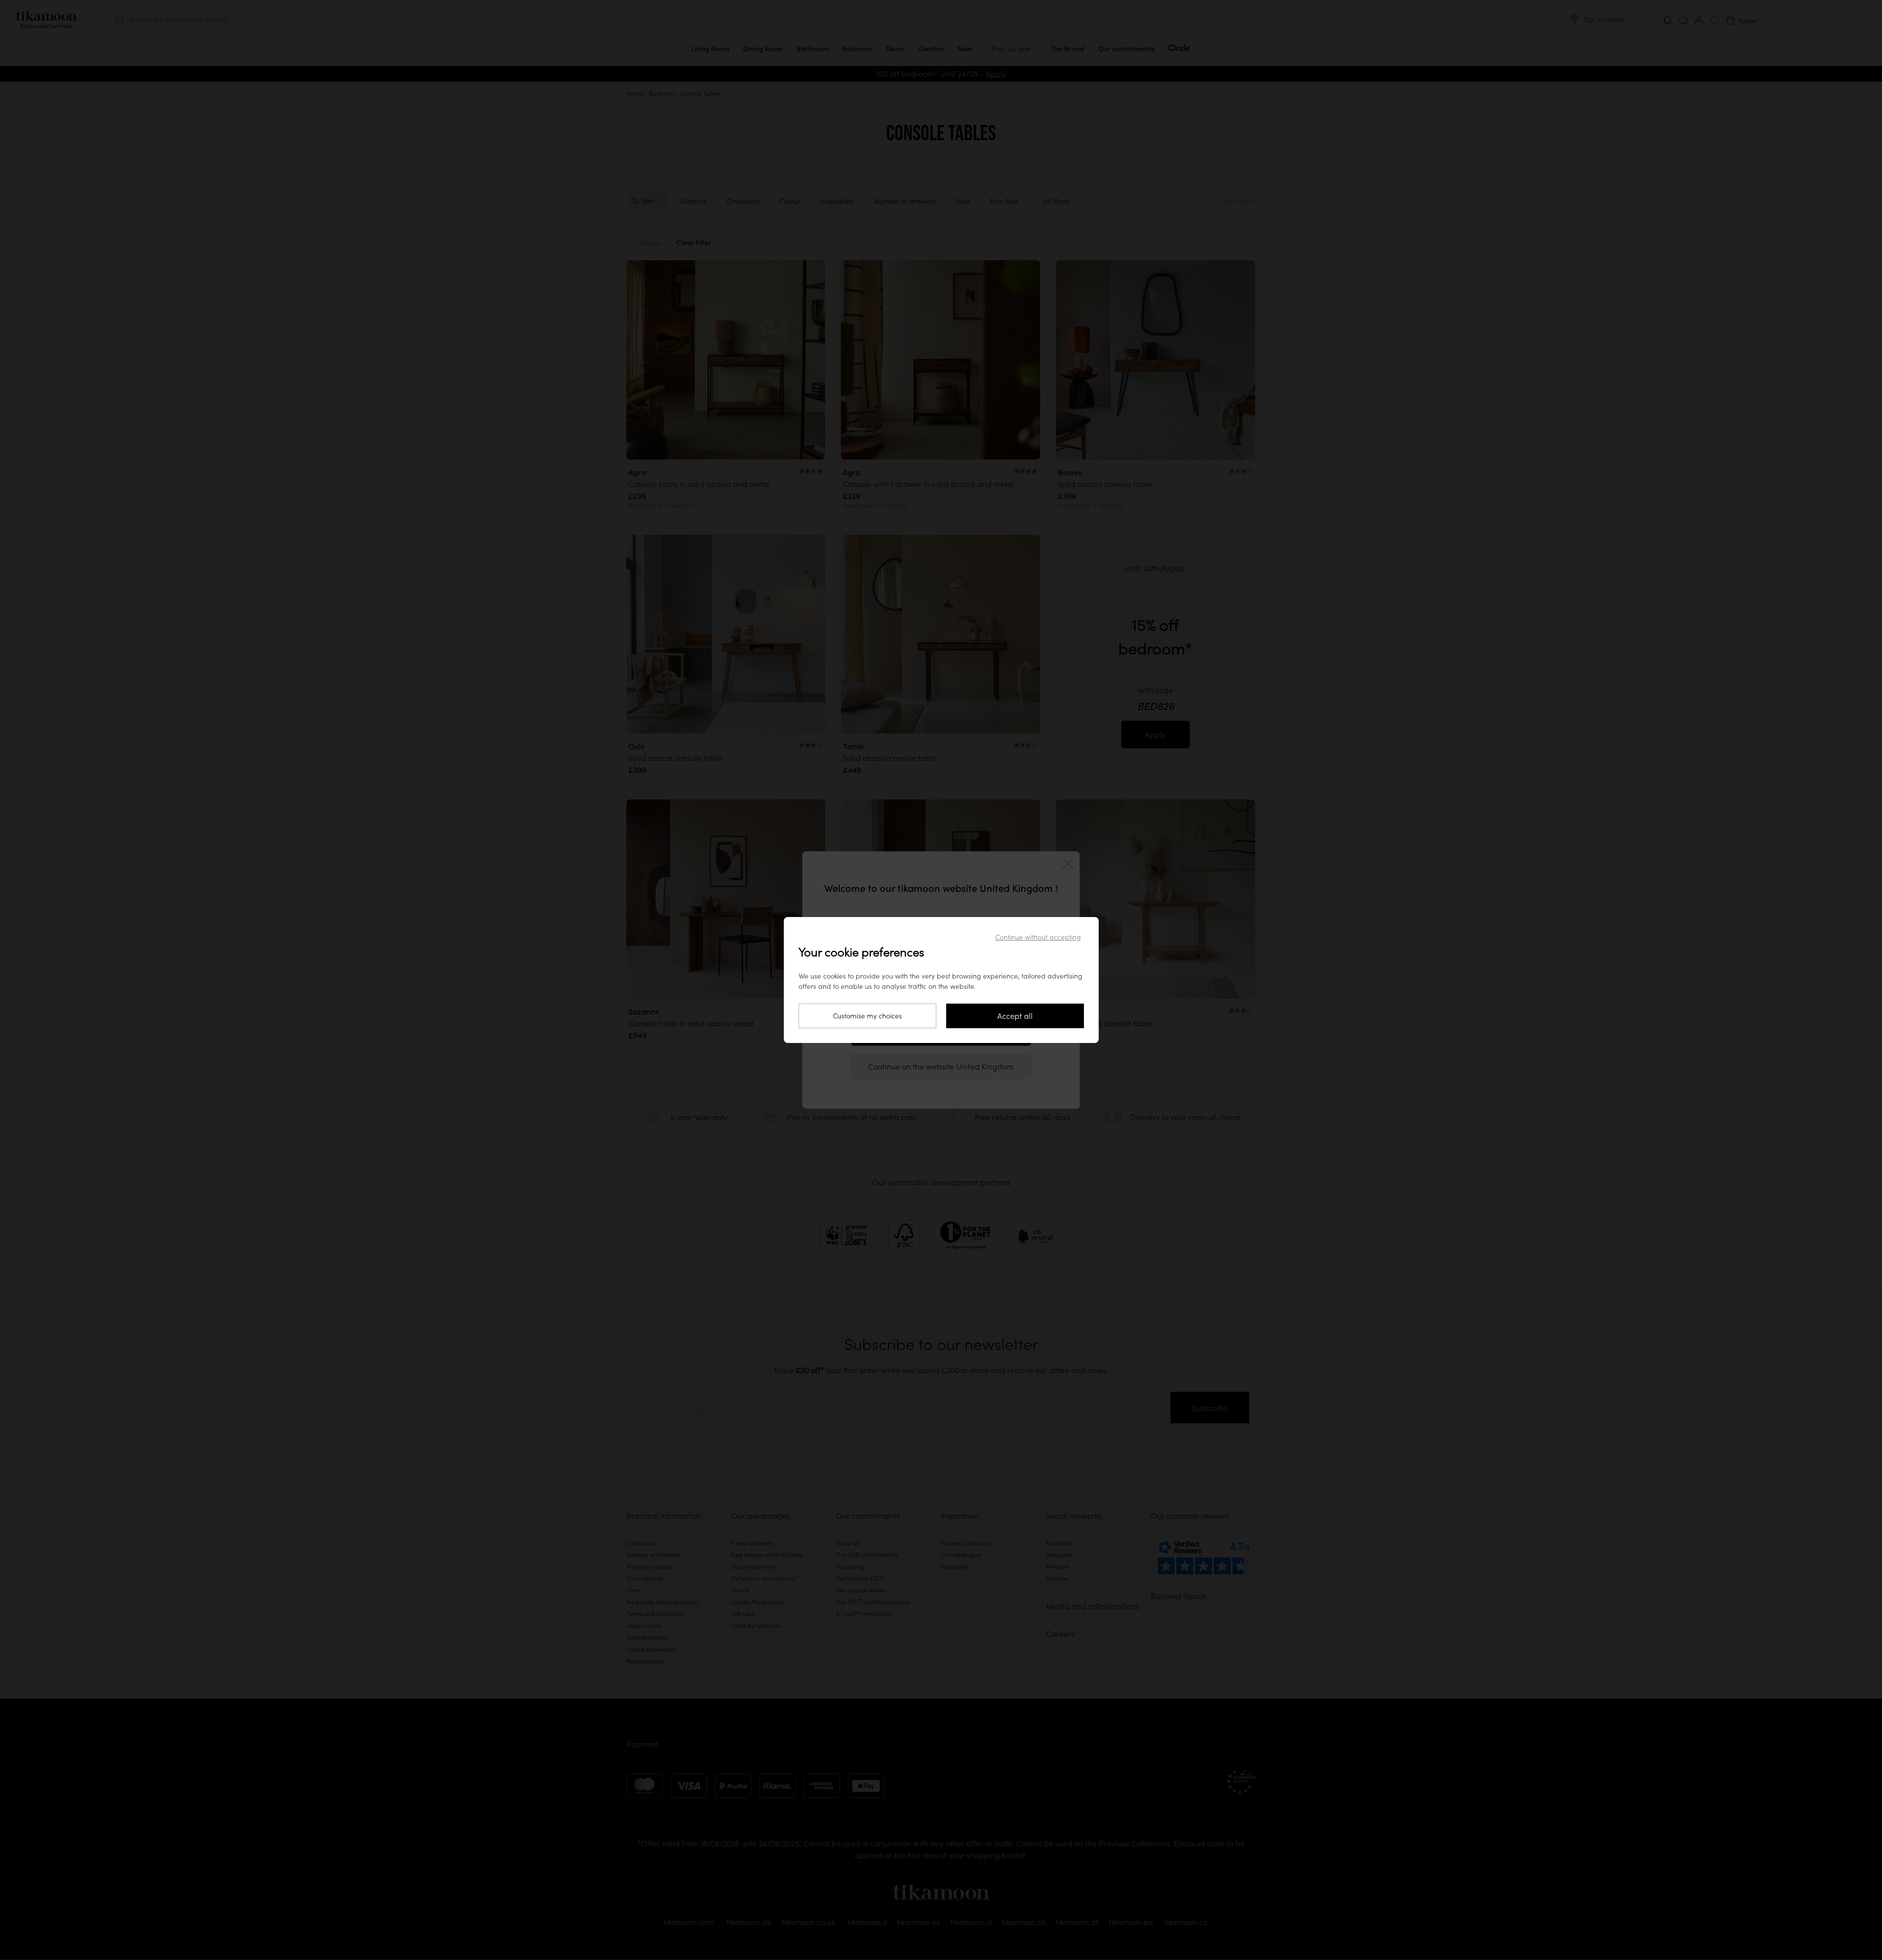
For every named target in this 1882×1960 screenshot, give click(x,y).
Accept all (1015, 1016)
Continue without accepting (1038, 937)
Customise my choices (867, 1016)
